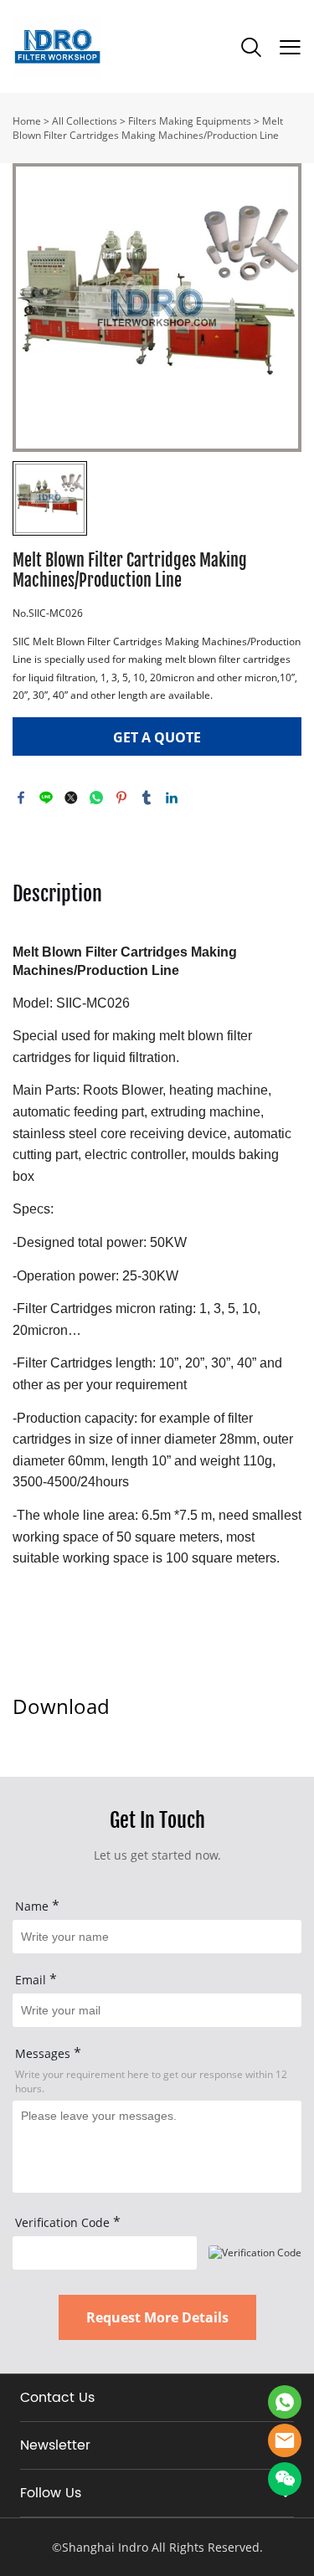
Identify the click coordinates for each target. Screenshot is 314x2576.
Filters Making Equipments (190, 121)
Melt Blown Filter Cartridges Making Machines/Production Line (148, 128)
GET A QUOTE (157, 737)
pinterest (121, 798)
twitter (71, 798)
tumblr (147, 798)
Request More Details (157, 2317)
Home (27, 121)
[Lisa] (285, 2402)
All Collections (85, 121)
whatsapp (96, 798)
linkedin (172, 798)
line (46, 798)
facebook (21, 798)
